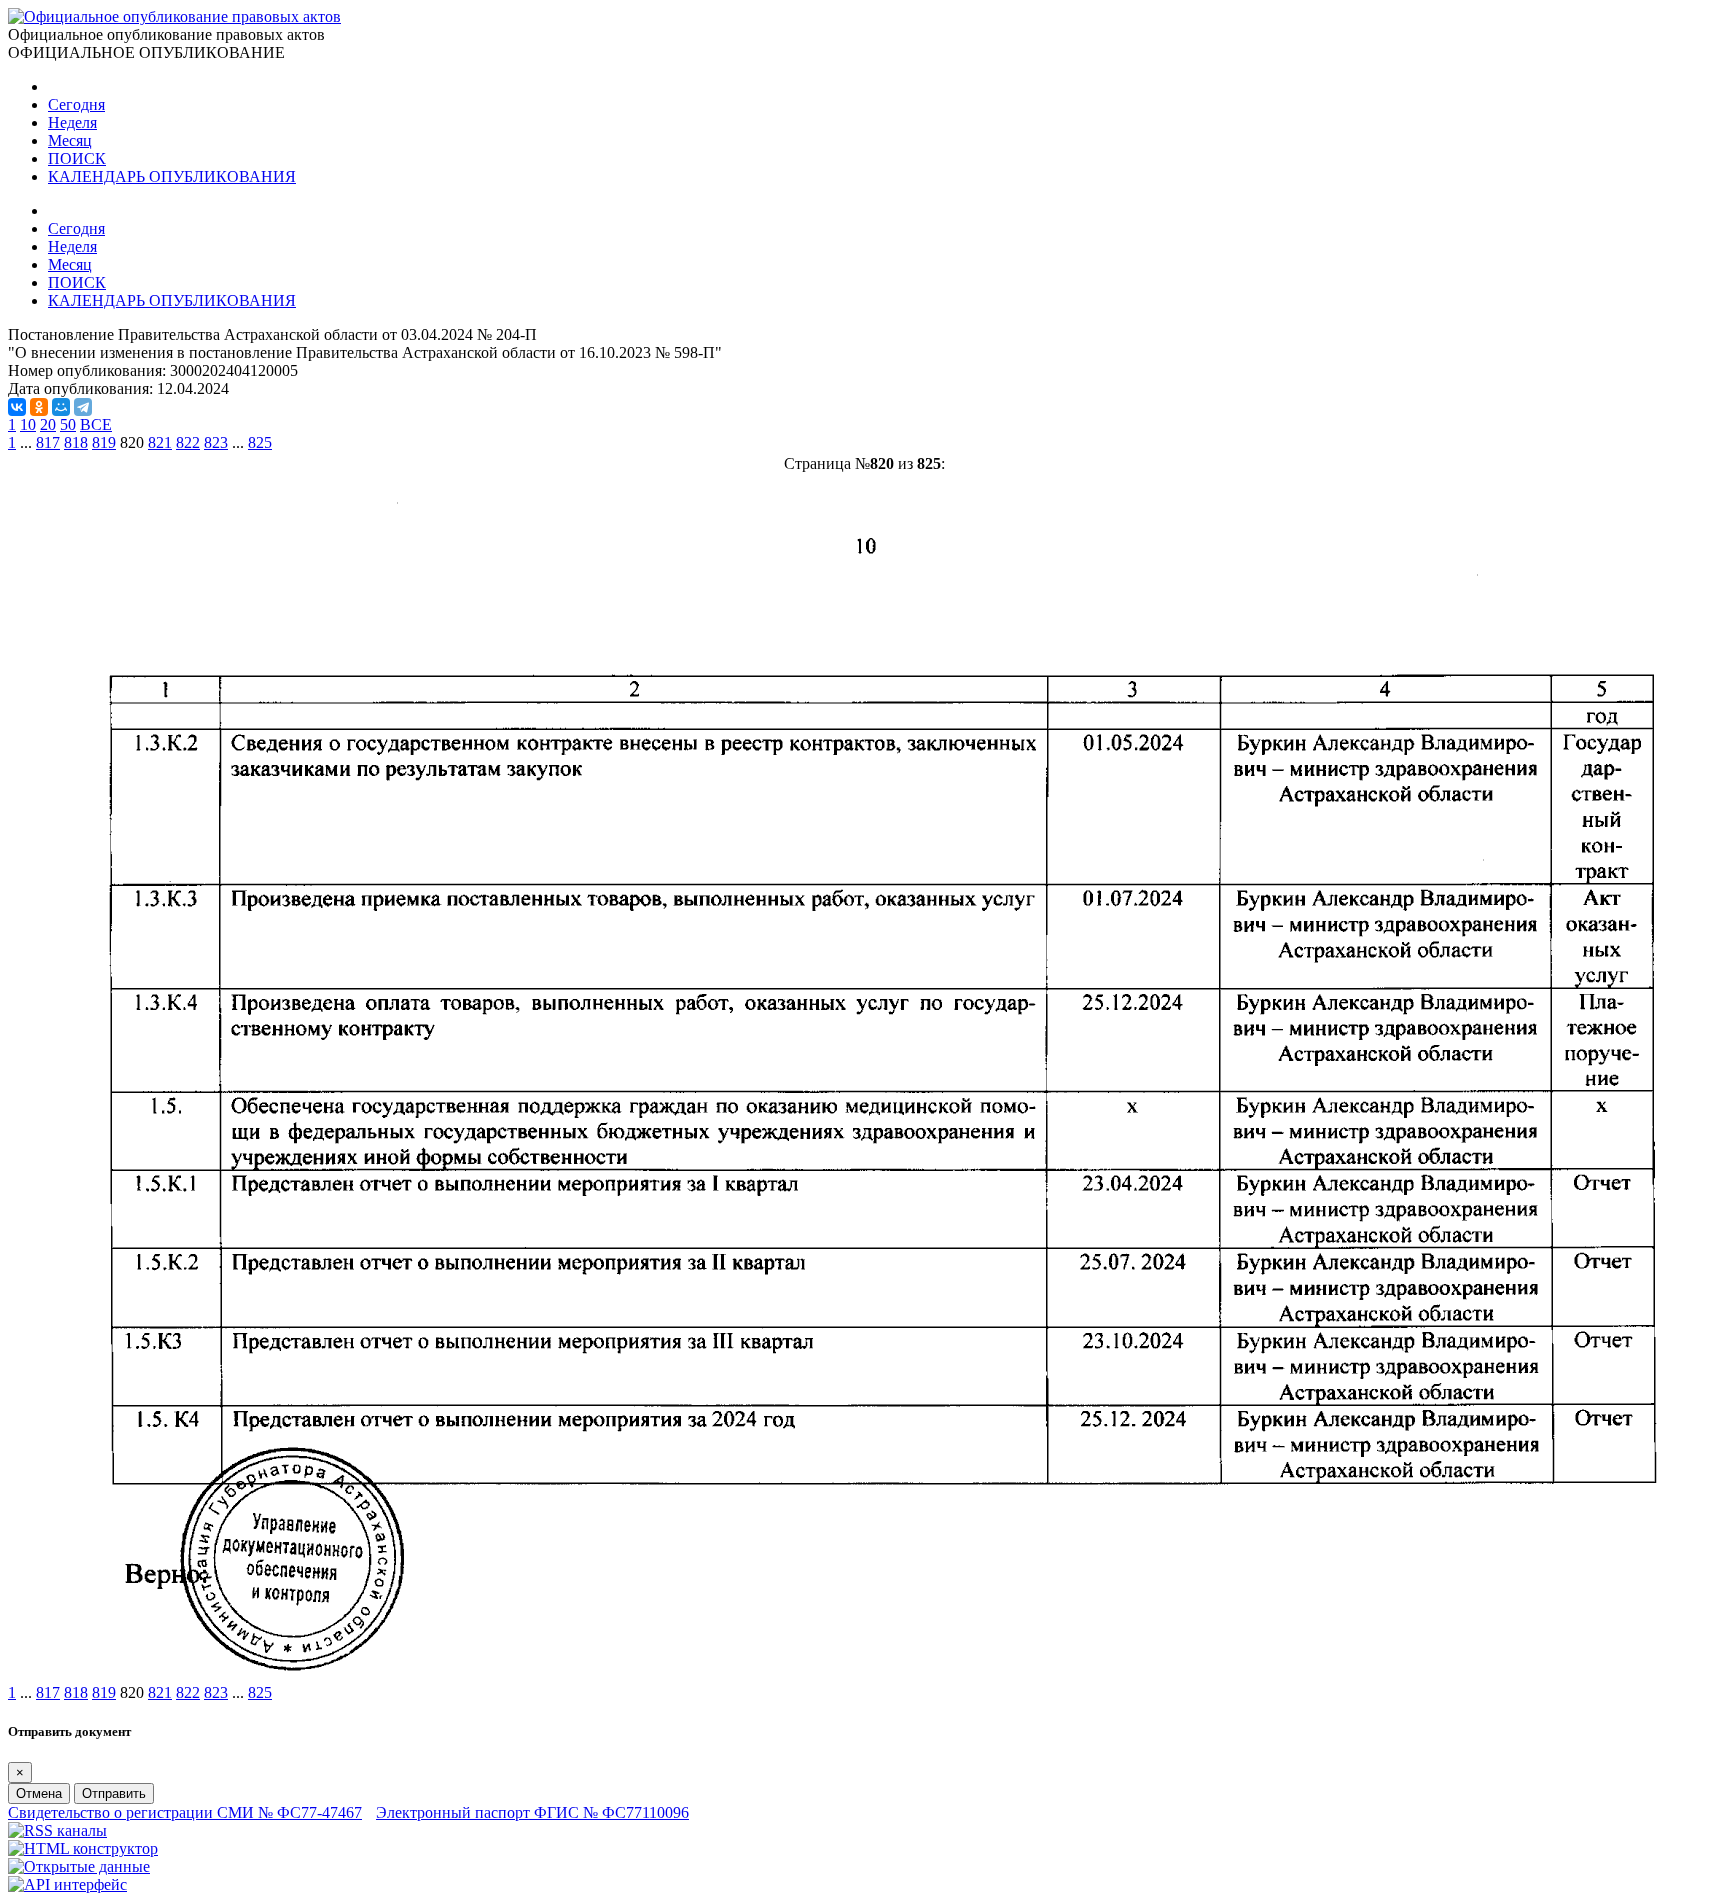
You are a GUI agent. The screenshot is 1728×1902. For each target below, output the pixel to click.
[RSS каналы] (57, 1830)
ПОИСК (77, 158)
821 (160, 442)
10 (28, 424)
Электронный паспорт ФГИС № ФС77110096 (532, 1812)
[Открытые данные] (79, 1866)
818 (76, 442)
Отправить (114, 1793)
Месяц (70, 140)
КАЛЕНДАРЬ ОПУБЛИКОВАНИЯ (172, 176)
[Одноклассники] (39, 407)
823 (216, 442)
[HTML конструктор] (83, 1848)
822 (188, 442)
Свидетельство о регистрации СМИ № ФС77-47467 (185, 1812)
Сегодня (76, 104)
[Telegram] (83, 407)
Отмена (39, 1793)
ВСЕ (96, 424)
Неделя (72, 122)
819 (104, 442)
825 (260, 442)
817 (48, 442)
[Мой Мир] (61, 407)
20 (48, 424)
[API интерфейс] (67, 1884)
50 (68, 424)
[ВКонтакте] (17, 407)
